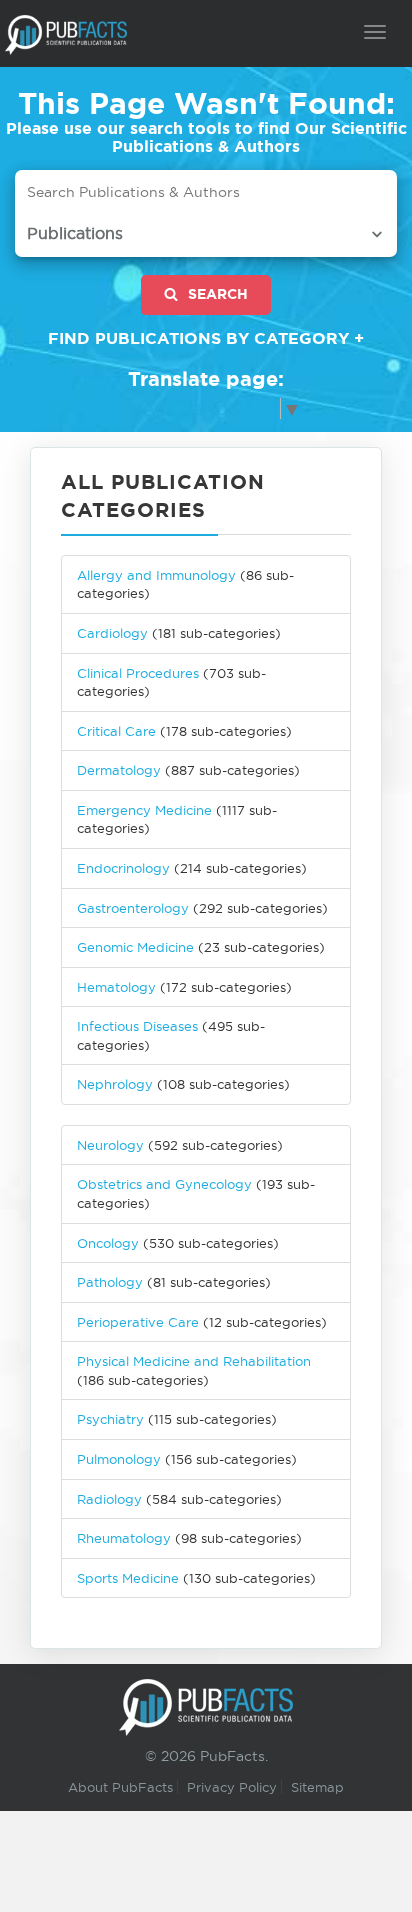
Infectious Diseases (137, 1026)
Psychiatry (110, 1419)
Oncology (108, 1243)
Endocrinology (123, 868)
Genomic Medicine (135, 947)
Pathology (110, 1282)
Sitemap (317, 1787)
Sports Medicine (130, 1578)
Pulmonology (119, 1459)
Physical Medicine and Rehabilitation (194, 1361)
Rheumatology (124, 1538)
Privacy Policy (232, 1787)
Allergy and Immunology (156, 575)
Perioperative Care (138, 1322)
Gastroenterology (133, 908)
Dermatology (119, 770)
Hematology (116, 987)
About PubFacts (120, 1787)
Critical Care (116, 731)
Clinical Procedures (138, 673)
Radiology (109, 1499)
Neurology (110, 1145)
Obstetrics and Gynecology (164, 1184)
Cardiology (112, 633)
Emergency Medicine (144, 810)
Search (218, 294)
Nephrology (115, 1084)
